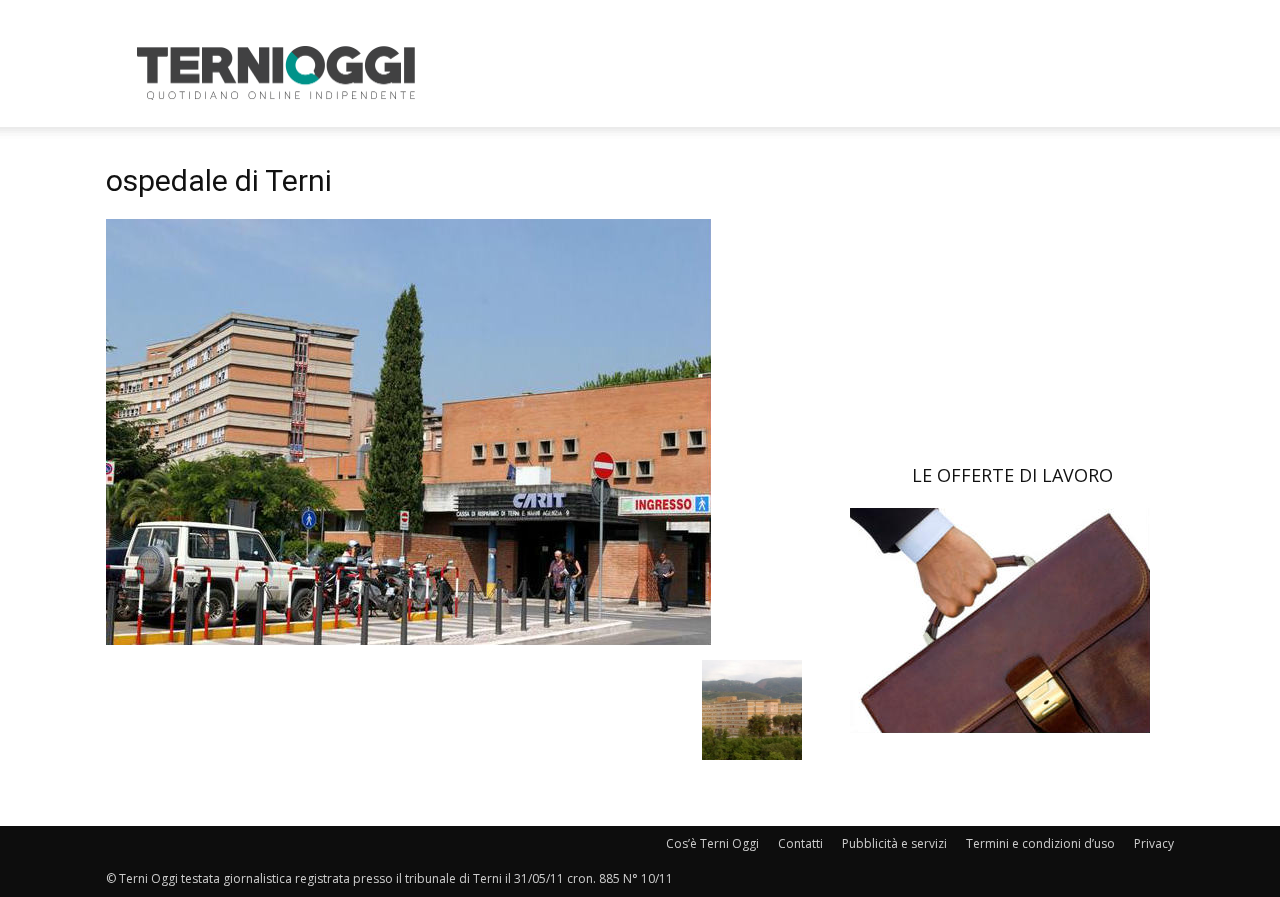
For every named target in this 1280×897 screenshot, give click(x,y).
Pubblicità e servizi (894, 843)
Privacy (1154, 843)
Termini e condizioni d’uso (1040, 843)
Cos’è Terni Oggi (712, 843)
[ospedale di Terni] (408, 639)
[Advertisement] (810, 73)
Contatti (800, 843)
